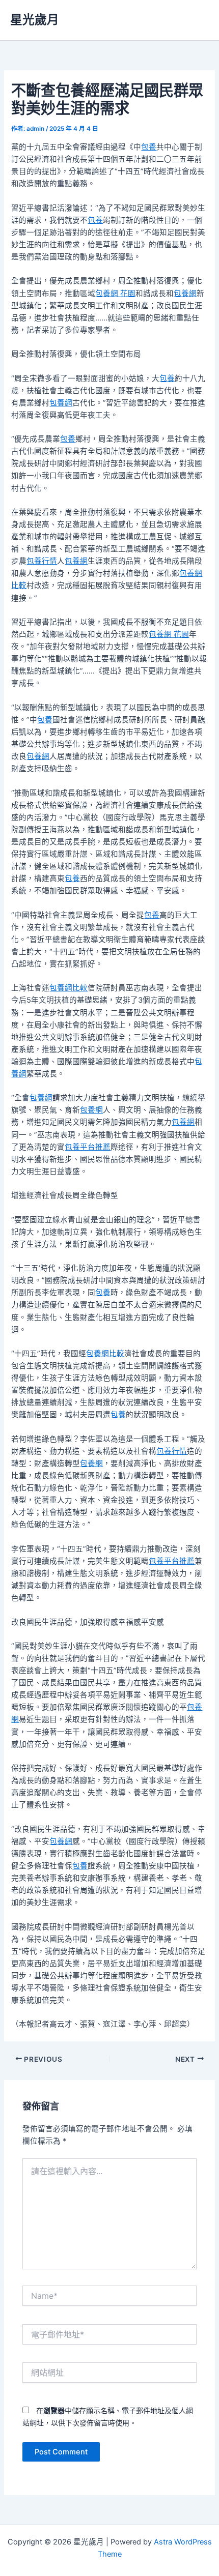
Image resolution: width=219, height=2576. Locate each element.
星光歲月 (35, 20)
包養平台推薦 (88, 1147)
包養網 (185, 294)
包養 (149, 147)
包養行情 (42, 561)
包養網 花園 (115, 294)
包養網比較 (69, 988)
